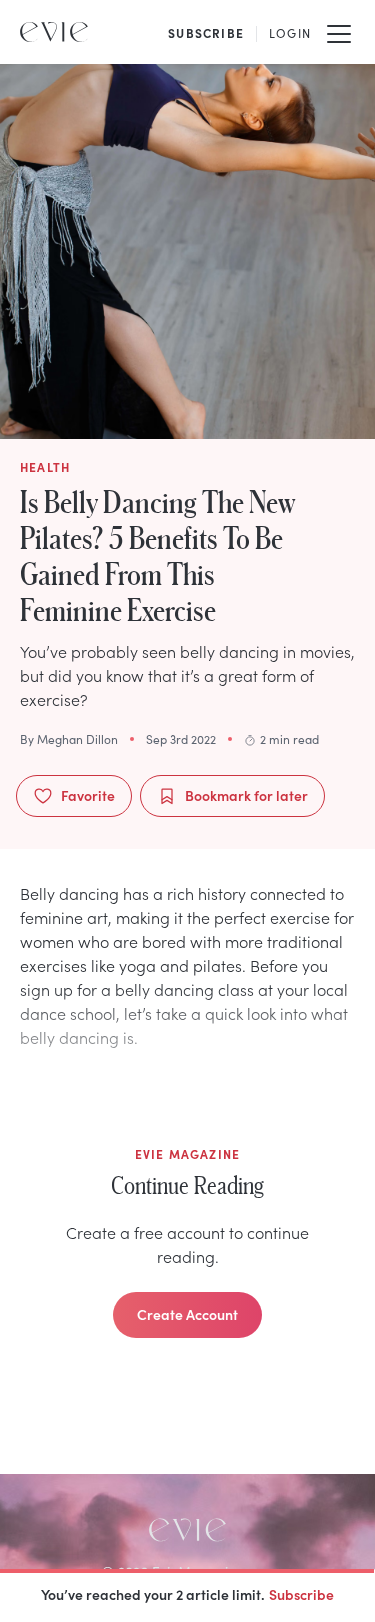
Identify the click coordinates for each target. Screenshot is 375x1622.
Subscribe (301, 1594)
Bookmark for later (246, 795)
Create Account (187, 1314)
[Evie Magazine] (54, 32)
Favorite (88, 795)
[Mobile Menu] (339, 32)
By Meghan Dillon (69, 739)
